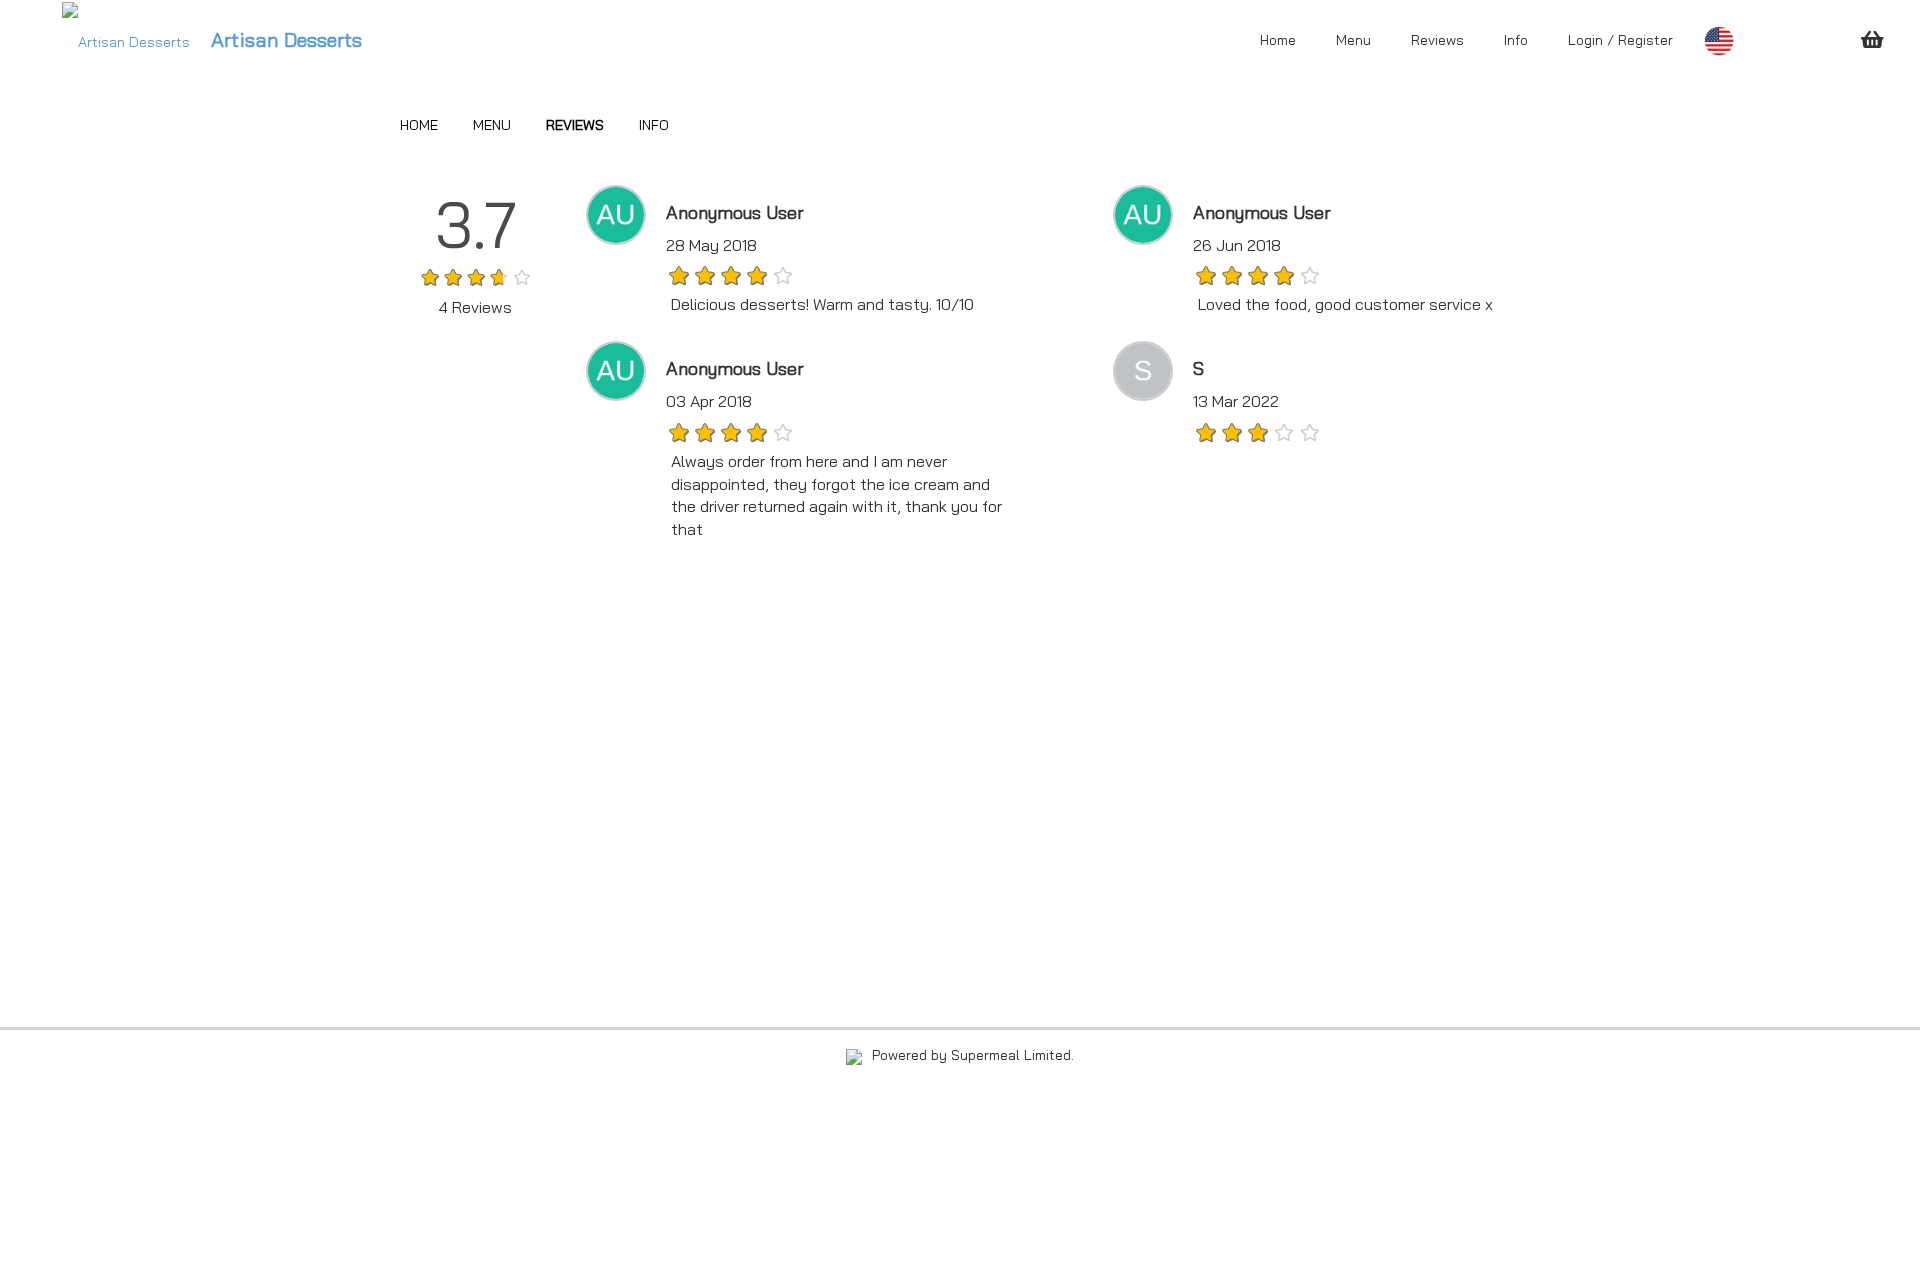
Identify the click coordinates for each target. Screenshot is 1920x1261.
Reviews (1437, 40)
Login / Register (1620, 40)
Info (1516, 40)
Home (1278, 40)
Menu (1353, 40)
